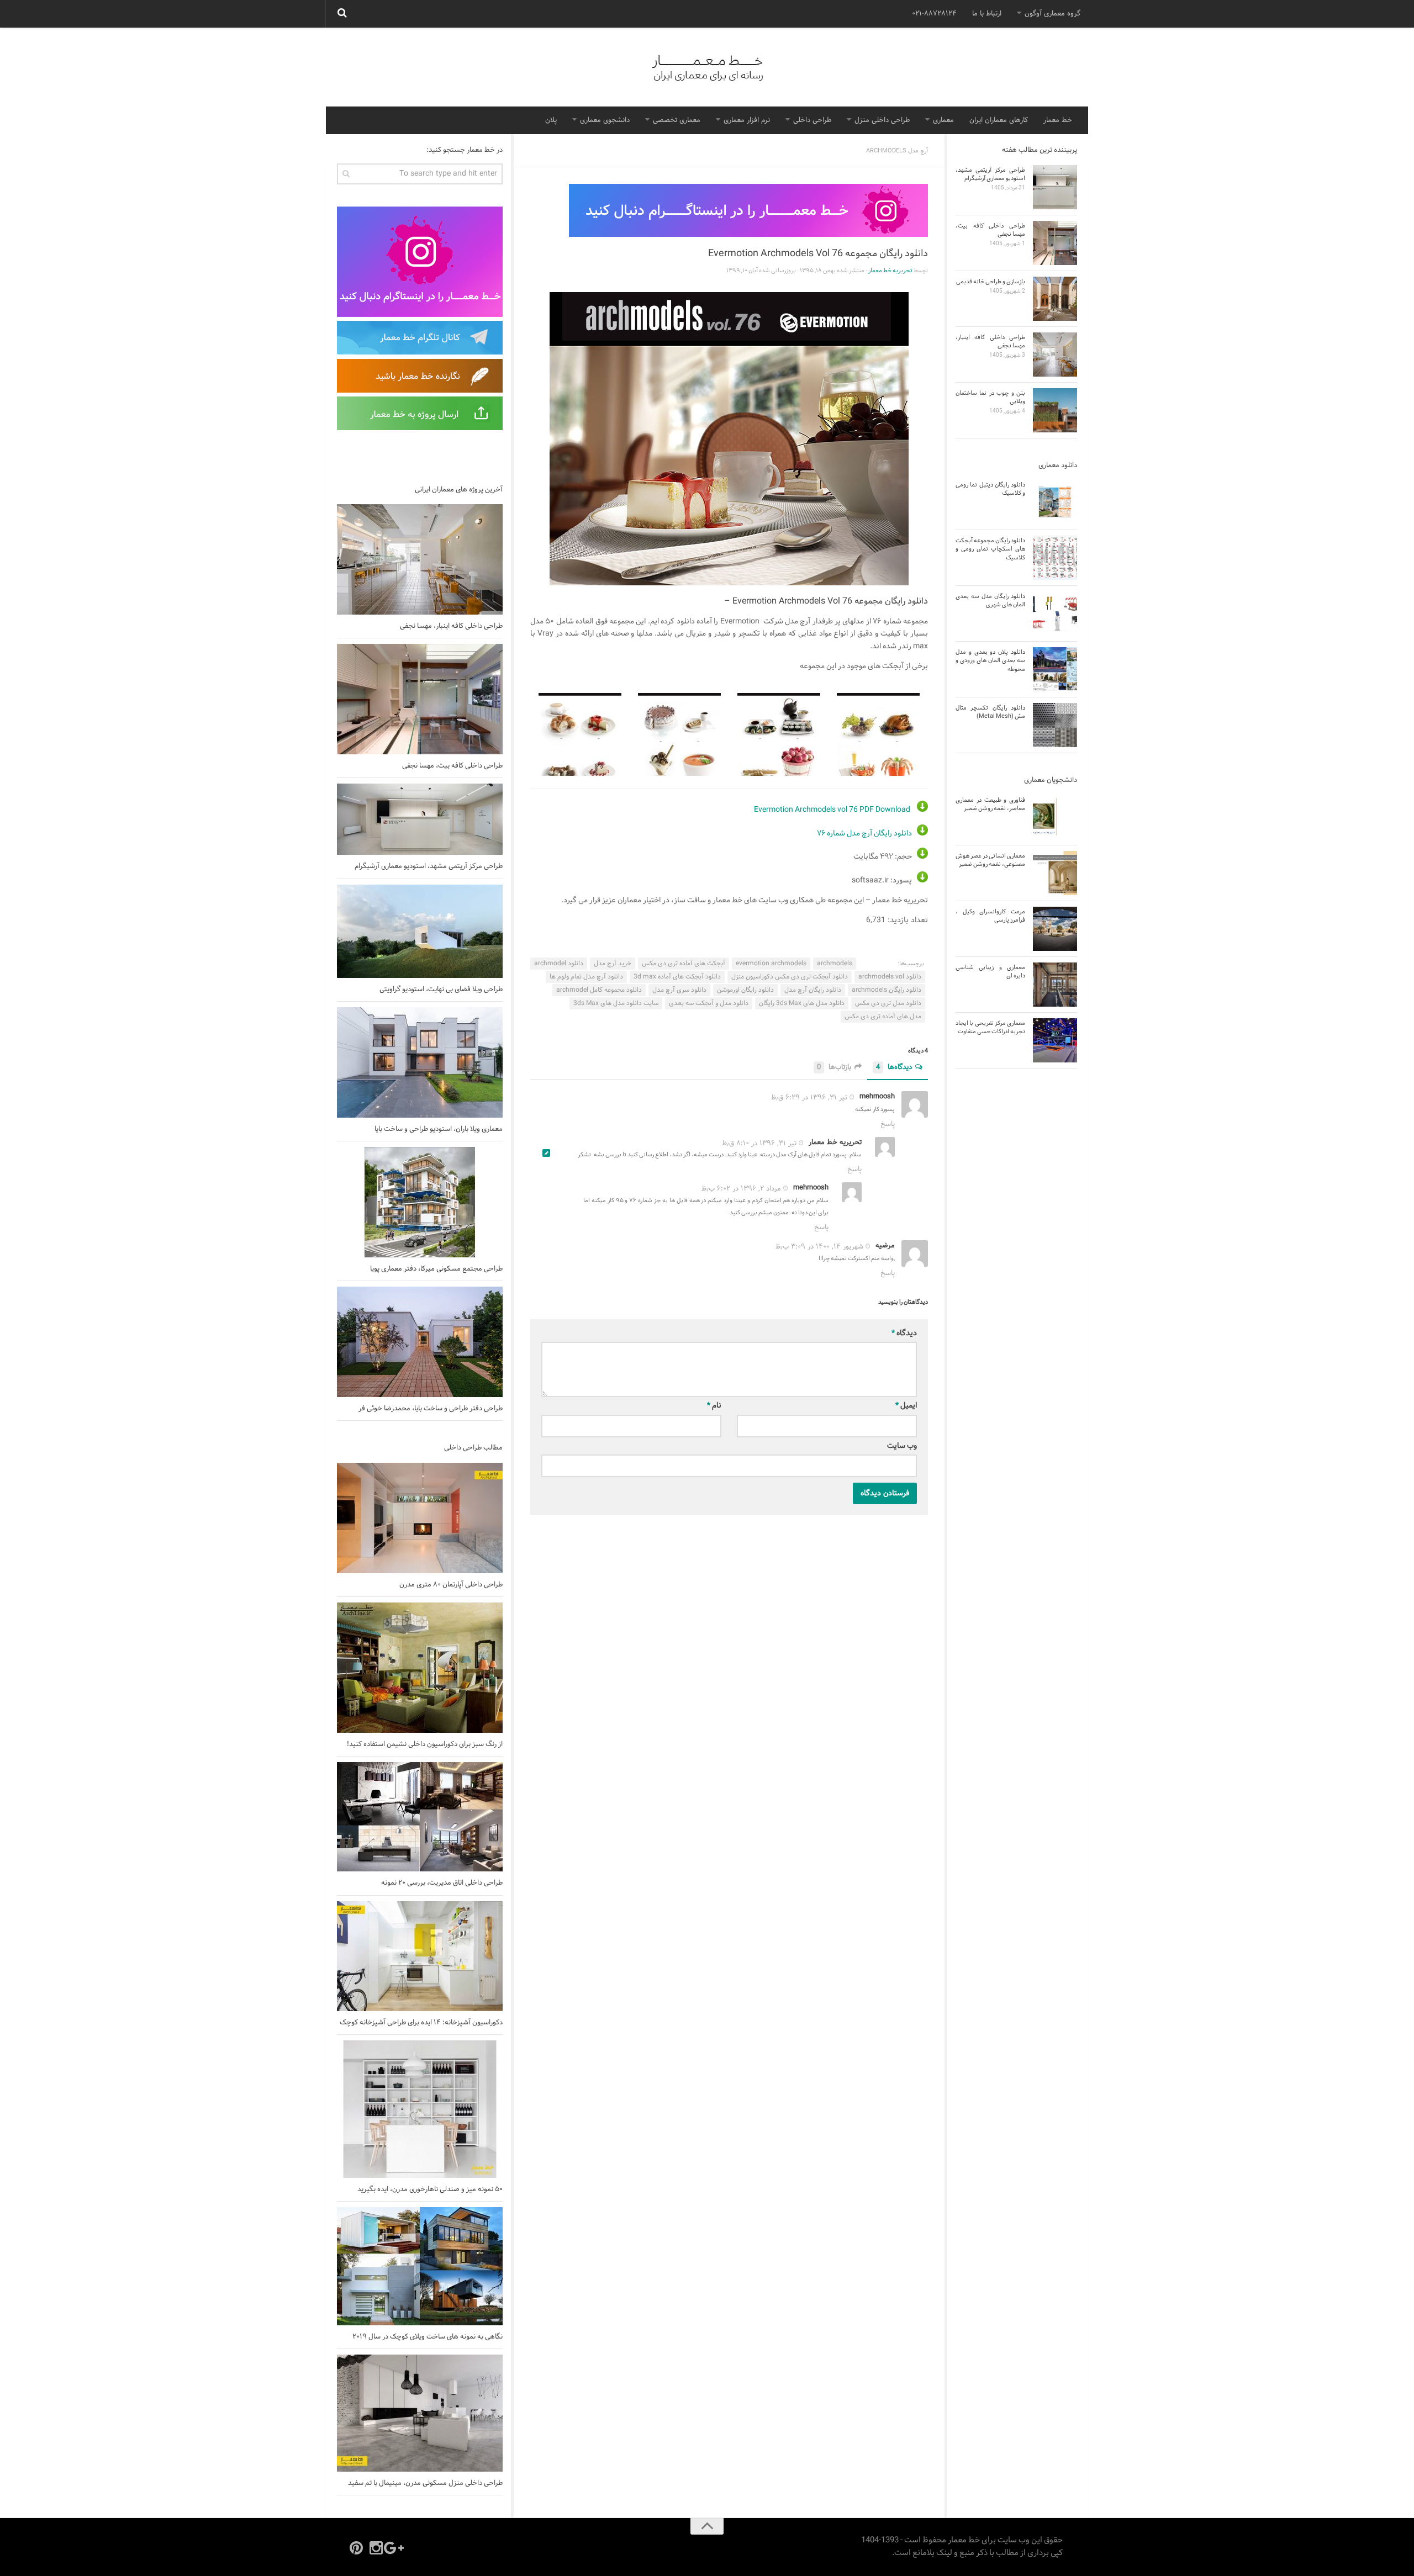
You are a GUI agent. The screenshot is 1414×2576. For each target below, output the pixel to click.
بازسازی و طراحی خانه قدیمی (991, 282)
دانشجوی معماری (605, 120)
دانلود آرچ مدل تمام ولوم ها (586, 977)
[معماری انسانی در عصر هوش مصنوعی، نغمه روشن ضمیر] (1055, 873)
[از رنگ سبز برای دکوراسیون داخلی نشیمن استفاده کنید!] (420, 1668)
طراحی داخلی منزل (882, 120)
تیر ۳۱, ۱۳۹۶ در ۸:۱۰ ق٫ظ (759, 1143)
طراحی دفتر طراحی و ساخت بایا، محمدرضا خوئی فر (431, 1409)
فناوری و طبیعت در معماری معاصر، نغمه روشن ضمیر (990, 804)
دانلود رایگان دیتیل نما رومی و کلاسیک (990, 489)
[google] (396, 2548)
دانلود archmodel (559, 964)
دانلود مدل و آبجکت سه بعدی (709, 1003)
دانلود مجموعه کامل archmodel (599, 990)
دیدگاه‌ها (894, 1068)
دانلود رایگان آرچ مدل (813, 990)
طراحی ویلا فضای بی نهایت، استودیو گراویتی (441, 990)
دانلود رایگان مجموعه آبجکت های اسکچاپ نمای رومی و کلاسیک (990, 549)
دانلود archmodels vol (890, 977)
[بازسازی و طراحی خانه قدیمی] (1055, 299)
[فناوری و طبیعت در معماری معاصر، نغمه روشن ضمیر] (1055, 817)
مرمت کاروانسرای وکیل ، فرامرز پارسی (990, 916)
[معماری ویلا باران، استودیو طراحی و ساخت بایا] (420, 1062)
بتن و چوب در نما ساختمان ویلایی (990, 397)
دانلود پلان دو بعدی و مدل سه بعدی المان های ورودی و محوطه (990, 661)
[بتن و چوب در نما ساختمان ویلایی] (1055, 410)
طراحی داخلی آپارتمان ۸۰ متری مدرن (451, 1585)
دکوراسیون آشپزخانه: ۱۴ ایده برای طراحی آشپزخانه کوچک (421, 2023)
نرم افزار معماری (747, 120)
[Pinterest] (356, 2548)
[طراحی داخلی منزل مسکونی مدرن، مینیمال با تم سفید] (420, 2413)
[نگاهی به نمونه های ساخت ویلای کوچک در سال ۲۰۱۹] (420, 2266)
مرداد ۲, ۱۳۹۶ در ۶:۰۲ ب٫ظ (741, 1189)
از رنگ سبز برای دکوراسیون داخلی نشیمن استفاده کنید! (425, 1744)
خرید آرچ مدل (613, 964)
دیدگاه (904, 1333)
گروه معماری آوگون (1052, 14)
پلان (551, 120)
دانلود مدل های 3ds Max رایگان (802, 1003)
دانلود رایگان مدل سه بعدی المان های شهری (990, 601)
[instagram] (376, 2548)
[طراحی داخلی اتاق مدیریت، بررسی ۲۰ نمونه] (420, 1817)
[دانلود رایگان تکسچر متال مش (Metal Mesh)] (1055, 725)
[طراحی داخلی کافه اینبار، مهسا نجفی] (420, 559)
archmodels (835, 964)
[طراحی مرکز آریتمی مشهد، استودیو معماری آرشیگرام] (420, 819)
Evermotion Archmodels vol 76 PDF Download (832, 810)
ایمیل (906, 1406)
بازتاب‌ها (834, 1068)
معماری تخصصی (677, 120)
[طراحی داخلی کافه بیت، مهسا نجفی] (420, 699)
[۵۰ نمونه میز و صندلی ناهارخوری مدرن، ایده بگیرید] (420, 2109)
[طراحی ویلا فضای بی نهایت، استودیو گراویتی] (420, 931)
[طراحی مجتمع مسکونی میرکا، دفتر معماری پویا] (420, 1202)
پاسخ (888, 1124)
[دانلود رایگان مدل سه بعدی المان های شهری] (1055, 613)
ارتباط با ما (987, 14)
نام (714, 1406)
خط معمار (1058, 120)
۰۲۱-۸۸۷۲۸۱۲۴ (934, 14)
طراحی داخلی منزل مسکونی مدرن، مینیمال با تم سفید (425, 2483)
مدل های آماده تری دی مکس (883, 1017)
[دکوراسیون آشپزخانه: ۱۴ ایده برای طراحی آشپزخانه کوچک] (420, 1956)
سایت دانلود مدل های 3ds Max (616, 1003)
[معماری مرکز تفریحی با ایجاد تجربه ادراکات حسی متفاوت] (1055, 1040)
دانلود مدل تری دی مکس (888, 1003)
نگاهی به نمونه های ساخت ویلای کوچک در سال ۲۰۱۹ (428, 2337)
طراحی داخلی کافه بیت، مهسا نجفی (452, 766)
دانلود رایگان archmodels (887, 990)
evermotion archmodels (771, 964)
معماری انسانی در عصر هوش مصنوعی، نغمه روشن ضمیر (990, 860)
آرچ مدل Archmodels (897, 151)
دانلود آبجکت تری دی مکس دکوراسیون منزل (790, 977)
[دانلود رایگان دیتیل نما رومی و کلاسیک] (1055, 502)
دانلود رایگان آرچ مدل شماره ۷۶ (864, 834)
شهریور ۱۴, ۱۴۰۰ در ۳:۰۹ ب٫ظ (819, 1247)
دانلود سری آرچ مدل (679, 990)
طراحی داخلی (812, 120)
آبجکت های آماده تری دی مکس (684, 964)
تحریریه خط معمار (890, 271)
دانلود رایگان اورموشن (745, 990)
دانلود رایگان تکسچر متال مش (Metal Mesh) (990, 712)
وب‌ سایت (902, 1446)
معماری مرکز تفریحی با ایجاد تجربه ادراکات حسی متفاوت (990, 1027)
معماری (943, 120)
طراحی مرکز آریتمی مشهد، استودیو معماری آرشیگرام (429, 866)
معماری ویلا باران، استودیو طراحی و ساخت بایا (439, 1129)
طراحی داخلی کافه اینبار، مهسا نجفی (451, 626)
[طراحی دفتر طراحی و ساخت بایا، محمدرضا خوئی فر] (420, 1342)
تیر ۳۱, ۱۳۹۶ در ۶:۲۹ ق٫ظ (809, 1098)
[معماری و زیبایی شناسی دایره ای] (1055, 985)
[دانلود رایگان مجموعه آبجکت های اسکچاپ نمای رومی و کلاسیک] (1055, 558)
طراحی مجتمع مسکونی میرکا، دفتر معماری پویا (436, 1269)
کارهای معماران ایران (999, 120)
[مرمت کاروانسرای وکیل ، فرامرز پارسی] (1055, 929)
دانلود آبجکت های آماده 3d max (677, 977)
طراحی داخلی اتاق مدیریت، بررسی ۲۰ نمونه (442, 1883)
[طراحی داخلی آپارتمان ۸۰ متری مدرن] (420, 1518)
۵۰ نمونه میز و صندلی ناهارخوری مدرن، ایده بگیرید (430, 2189)
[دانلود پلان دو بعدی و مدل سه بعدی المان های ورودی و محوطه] (1055, 669)
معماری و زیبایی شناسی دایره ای (990, 972)
